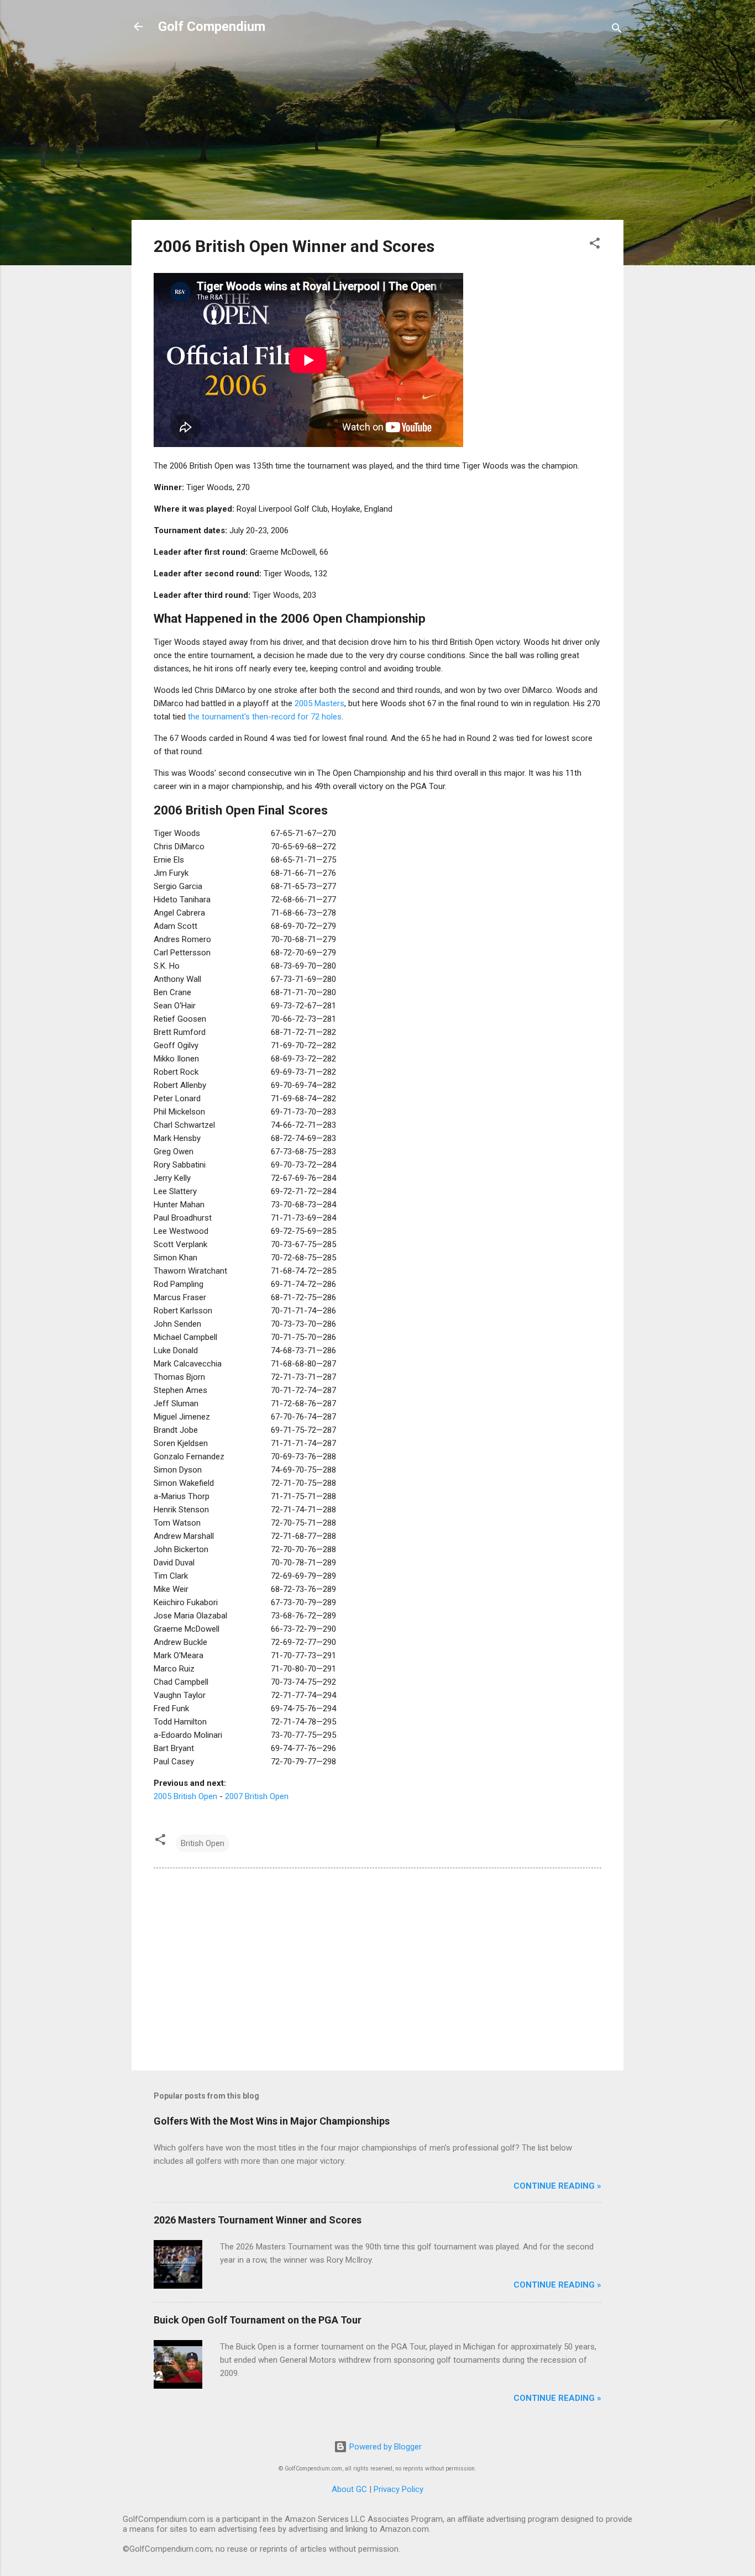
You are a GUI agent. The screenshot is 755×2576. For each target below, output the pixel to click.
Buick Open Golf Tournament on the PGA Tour (258, 2320)
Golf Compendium (212, 27)
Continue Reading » (557, 2186)
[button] (595, 245)
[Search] (617, 30)
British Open (203, 1843)
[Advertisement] (377, 134)
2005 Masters (319, 703)
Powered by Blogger (384, 2447)
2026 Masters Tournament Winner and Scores (258, 2220)
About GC (349, 2489)
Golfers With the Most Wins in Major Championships (272, 2121)
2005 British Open (185, 1796)
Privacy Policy (399, 2489)
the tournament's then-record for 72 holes (265, 717)
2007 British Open (257, 1796)
